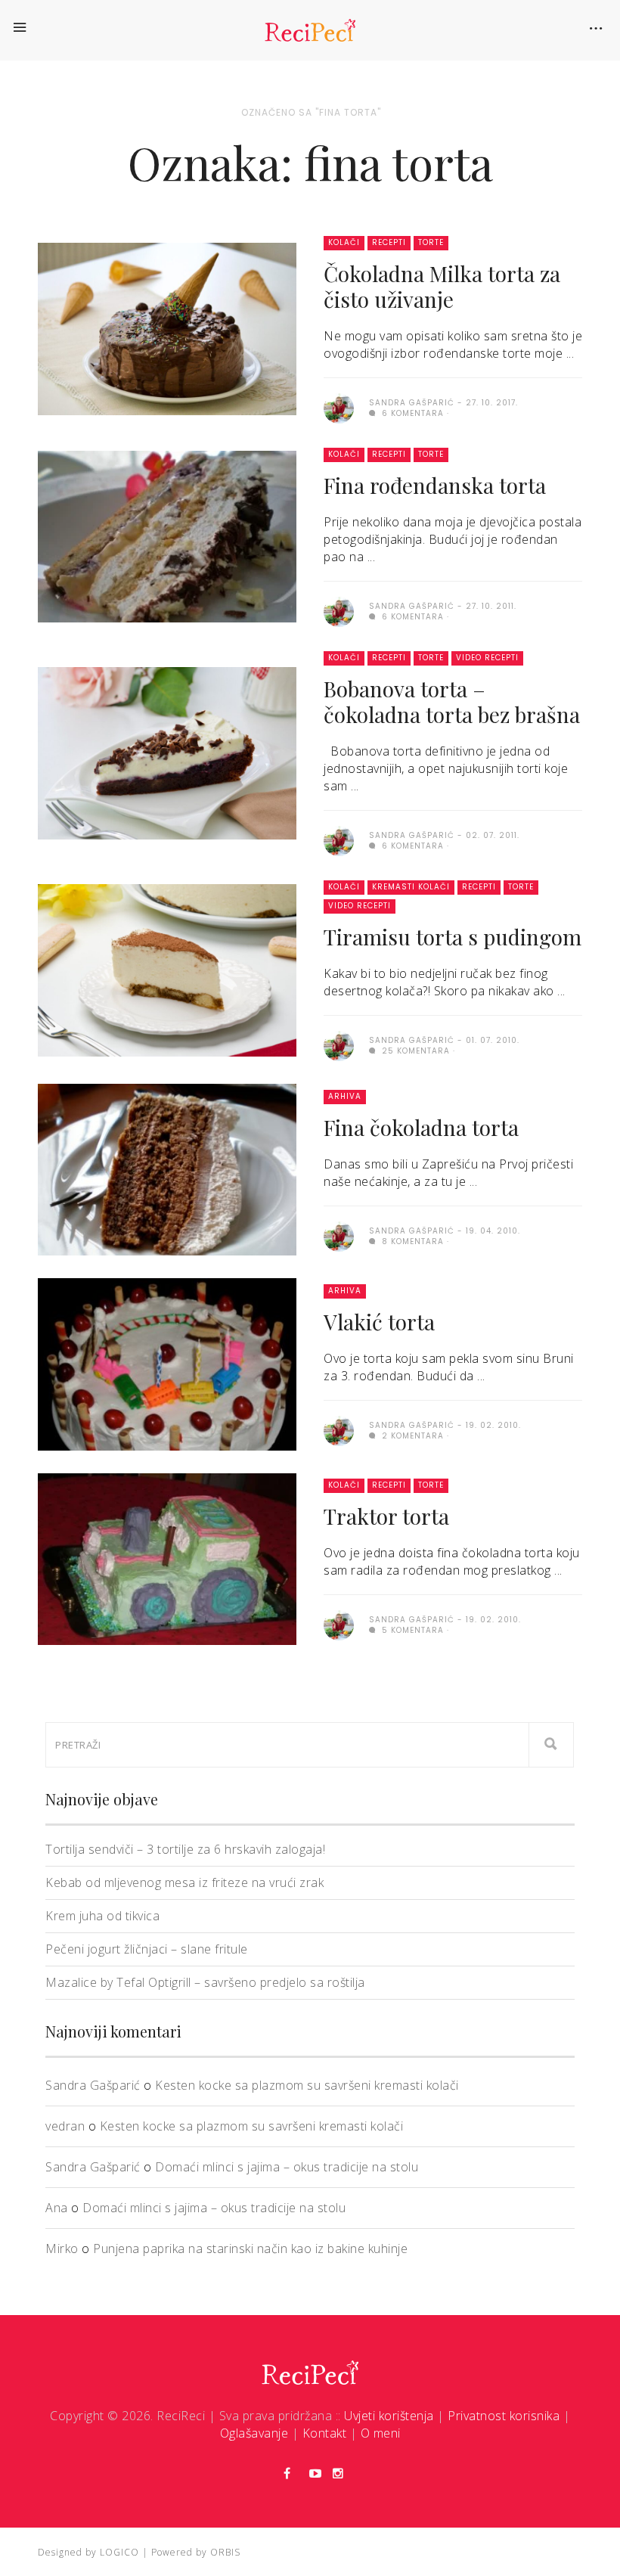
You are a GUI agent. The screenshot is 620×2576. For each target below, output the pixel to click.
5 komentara (411, 1630)
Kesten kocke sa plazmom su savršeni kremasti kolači (307, 2085)
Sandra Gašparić (93, 2085)
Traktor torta (386, 1516)
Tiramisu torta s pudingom (453, 937)
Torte (431, 242)
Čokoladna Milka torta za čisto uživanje (442, 286)
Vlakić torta (379, 1322)
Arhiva (345, 1096)
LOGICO (119, 2552)
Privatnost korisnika (504, 2416)
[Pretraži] (551, 1745)
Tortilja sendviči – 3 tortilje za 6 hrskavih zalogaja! (185, 1849)
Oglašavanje (254, 2433)
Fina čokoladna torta (421, 1127)
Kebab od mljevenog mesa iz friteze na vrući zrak (184, 1882)
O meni (381, 2433)
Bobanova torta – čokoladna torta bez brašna (452, 701)
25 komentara (414, 1051)
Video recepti (487, 658)
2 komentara (411, 1436)
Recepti (389, 242)
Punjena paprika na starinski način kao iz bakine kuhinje (250, 2249)
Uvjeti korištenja (389, 2416)
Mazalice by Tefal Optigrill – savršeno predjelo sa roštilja (205, 1982)
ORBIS (225, 2552)
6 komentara (411, 413)
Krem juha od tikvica (102, 1916)
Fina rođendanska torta (435, 485)
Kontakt (325, 2433)
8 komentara (411, 1241)
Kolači (344, 242)
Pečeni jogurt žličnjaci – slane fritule (147, 1949)
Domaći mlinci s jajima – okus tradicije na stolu (287, 2167)
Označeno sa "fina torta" (311, 112)
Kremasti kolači (411, 887)
